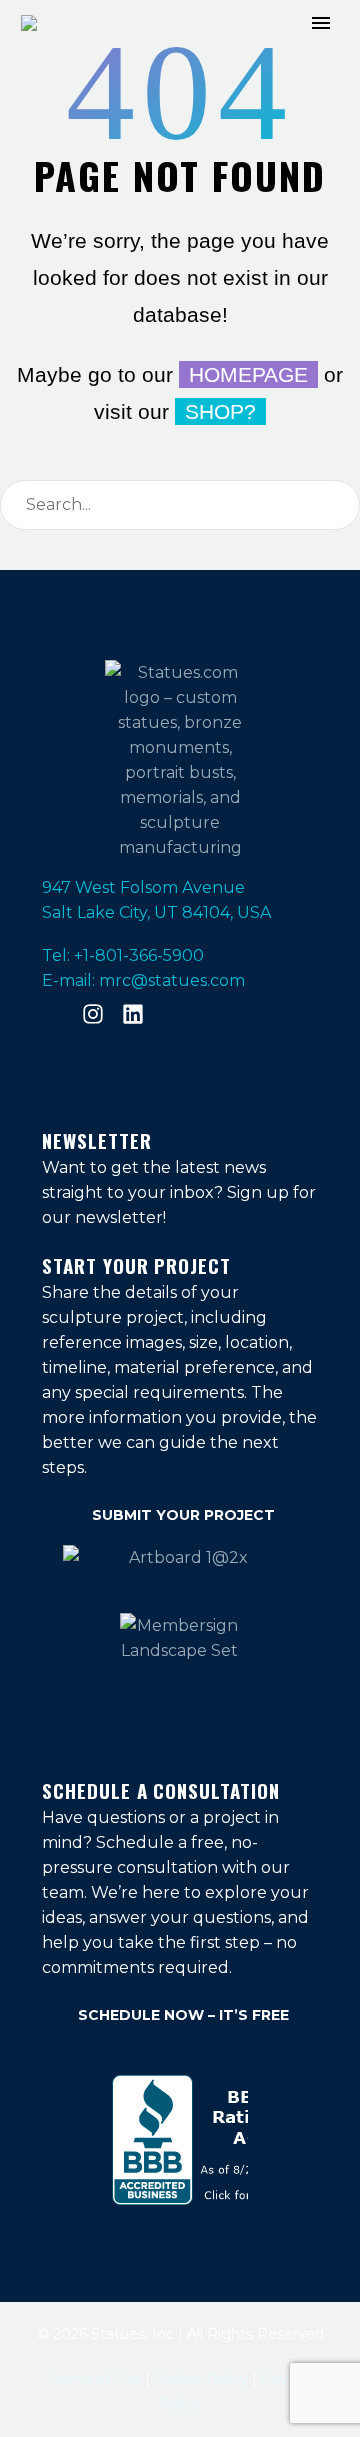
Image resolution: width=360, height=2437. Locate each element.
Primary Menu (321, 23)
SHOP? (220, 411)
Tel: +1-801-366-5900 (123, 955)
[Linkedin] (133, 1014)
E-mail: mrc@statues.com (143, 980)
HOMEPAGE (248, 374)
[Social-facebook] (53, 1014)
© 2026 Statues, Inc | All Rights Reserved (180, 2334)
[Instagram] (93, 1014)
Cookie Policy (201, 2379)
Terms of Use (97, 2379)
